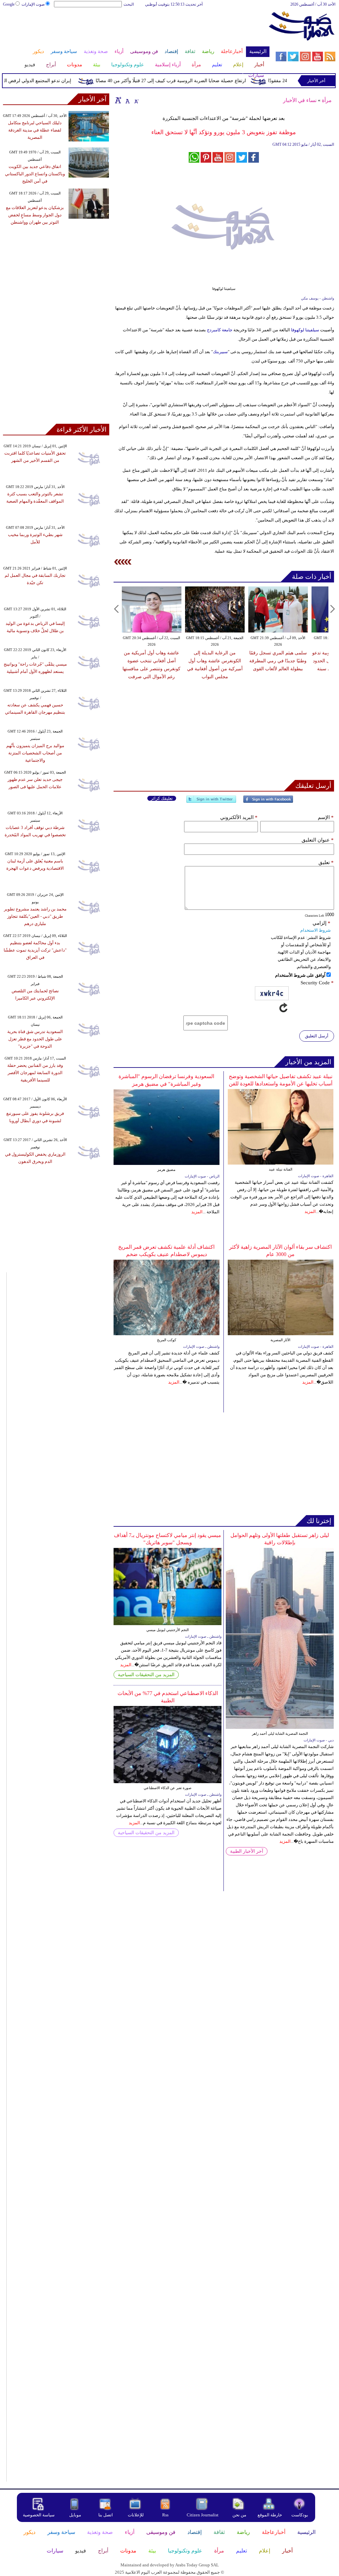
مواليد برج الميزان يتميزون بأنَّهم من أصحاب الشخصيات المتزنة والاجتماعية (35, 753)
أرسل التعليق (317, 1036)
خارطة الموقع (270, 2515)
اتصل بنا (106, 2515)
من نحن (239, 2515)
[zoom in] (118, 100)
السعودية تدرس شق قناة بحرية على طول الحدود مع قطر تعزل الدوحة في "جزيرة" (35, 1039)
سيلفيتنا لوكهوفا (305, 330)
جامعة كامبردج (219, 330)
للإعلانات (136, 2515)
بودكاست (300, 2515)
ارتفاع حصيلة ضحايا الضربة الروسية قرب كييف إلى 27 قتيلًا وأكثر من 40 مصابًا (192, 81)
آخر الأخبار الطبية (247, 1851)
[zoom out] (136, 100)
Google (9, 4)
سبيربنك (220, 352)
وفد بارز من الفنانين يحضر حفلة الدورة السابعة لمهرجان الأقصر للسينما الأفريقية (35, 1073)
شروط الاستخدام (315, 930)
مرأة (327, 100)
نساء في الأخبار (300, 100)
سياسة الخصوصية (39, 2515)
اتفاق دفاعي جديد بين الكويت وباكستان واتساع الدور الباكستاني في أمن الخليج (35, 174)
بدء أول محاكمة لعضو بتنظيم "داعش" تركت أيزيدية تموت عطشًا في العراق (35, 950)
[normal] (127, 100)
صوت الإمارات (33, 4)
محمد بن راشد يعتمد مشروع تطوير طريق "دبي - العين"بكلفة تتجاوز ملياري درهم (35, 916)
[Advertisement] (136, 29)
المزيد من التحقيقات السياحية (146, 1675)
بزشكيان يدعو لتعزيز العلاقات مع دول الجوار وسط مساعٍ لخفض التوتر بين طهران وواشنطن (35, 215)
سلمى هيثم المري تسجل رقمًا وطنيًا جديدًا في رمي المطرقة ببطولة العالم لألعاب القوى (278, 661)
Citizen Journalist (203, 2515)
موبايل (76, 2515)
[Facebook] (268, 802)
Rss (166, 2515)
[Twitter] (211, 802)
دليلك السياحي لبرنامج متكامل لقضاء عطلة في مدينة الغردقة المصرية (35, 130)
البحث (129, 4)
